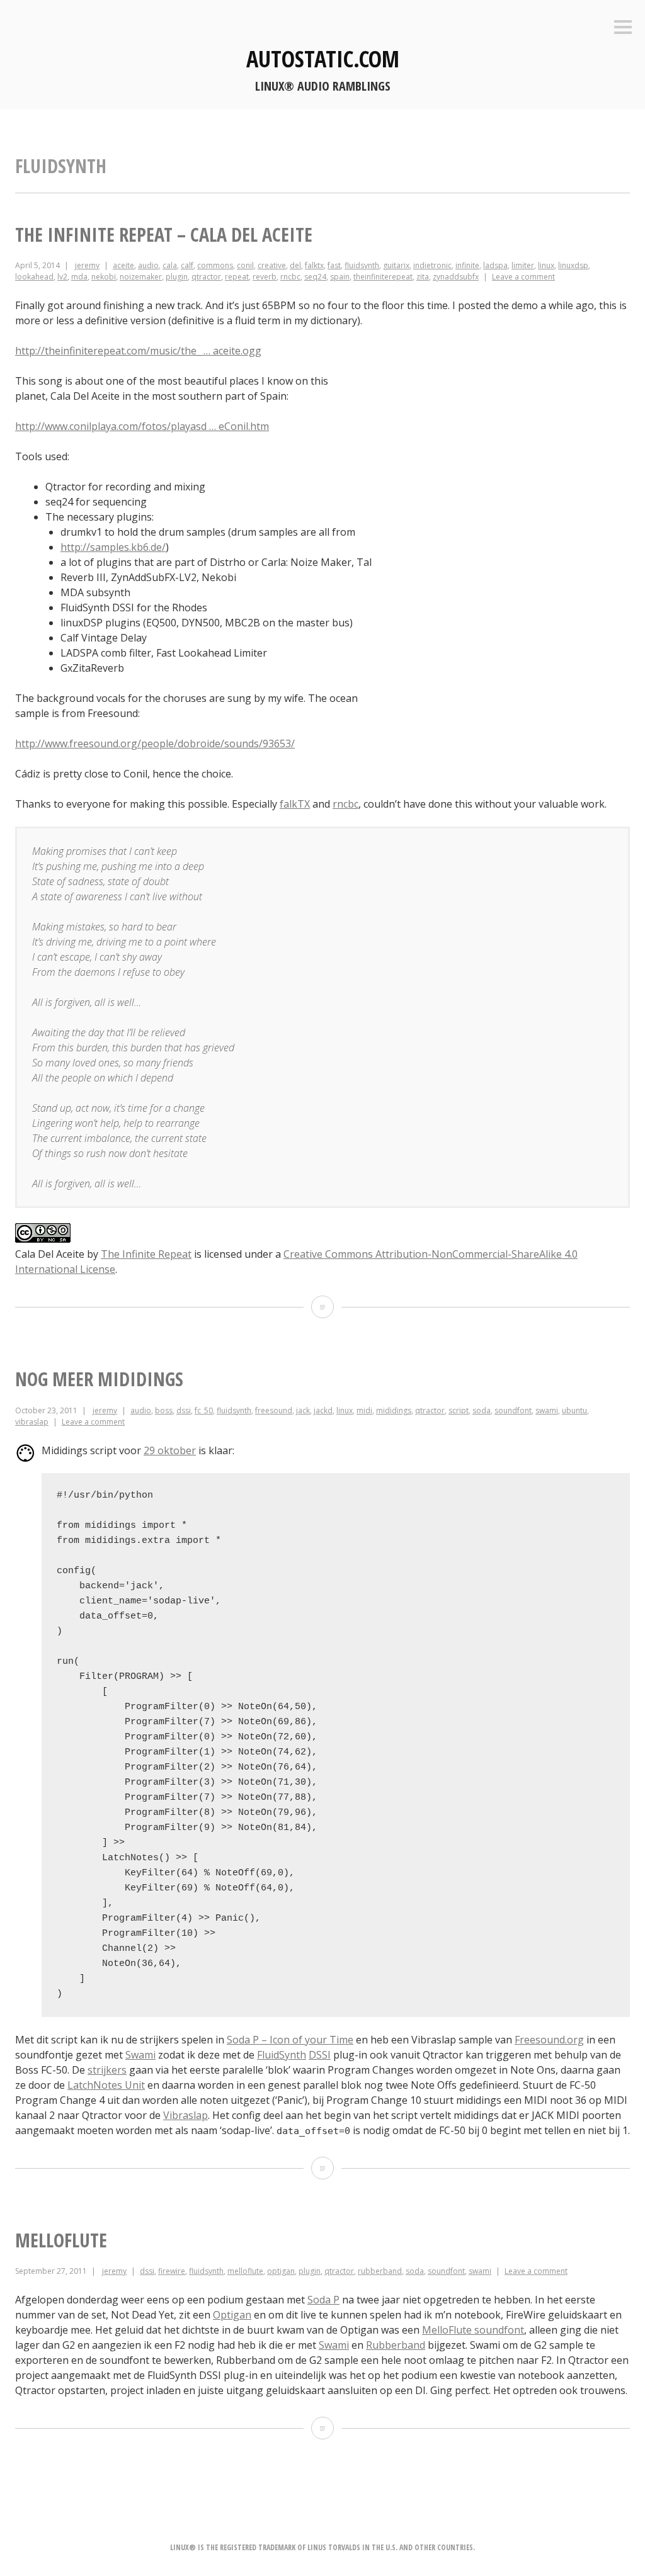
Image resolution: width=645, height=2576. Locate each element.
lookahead (34, 277)
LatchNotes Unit (106, 2085)
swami (547, 1410)
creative (272, 265)
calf (187, 265)
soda (482, 1410)
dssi (184, 1410)
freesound (274, 1410)
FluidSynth (282, 2055)
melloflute (245, 2271)
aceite (123, 265)
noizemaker (141, 277)
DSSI (320, 2055)
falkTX (295, 804)
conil (245, 265)
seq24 (315, 277)
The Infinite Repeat (146, 1254)
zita (423, 277)
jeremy (87, 265)
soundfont (513, 1410)
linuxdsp (573, 265)
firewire (172, 2271)
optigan (281, 2271)
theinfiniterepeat (383, 277)
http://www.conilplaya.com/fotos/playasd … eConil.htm (142, 426)
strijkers (107, 2070)
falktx (314, 265)
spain (340, 277)
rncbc (290, 277)
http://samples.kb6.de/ (113, 547)
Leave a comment (523, 277)
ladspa (495, 265)
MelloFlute (61, 2240)
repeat (237, 277)
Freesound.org (549, 2040)
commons (215, 265)
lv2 (62, 277)
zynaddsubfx (456, 277)
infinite (467, 265)
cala (170, 265)
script (459, 1410)
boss (164, 1410)
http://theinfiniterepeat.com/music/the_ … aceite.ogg (138, 351)
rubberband (380, 2271)
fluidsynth (362, 265)
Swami (140, 2055)
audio (148, 265)
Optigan (232, 2315)
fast (334, 265)
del (295, 265)
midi (364, 1410)
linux (546, 265)
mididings (394, 1410)
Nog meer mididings (99, 1379)
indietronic (432, 265)
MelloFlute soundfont (473, 2330)
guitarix (396, 265)
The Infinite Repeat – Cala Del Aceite (164, 234)
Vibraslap (186, 2115)
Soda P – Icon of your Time (290, 2040)
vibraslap (32, 1422)
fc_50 (204, 1410)
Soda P (323, 2300)
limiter (523, 265)
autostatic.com (323, 59)
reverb (265, 277)
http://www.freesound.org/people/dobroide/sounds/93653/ (155, 743)
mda (79, 277)
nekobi (104, 277)
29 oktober (170, 1450)
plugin (177, 277)
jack (303, 1410)
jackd (323, 1410)
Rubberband (396, 2345)
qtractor (206, 277)
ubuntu (574, 1410)
